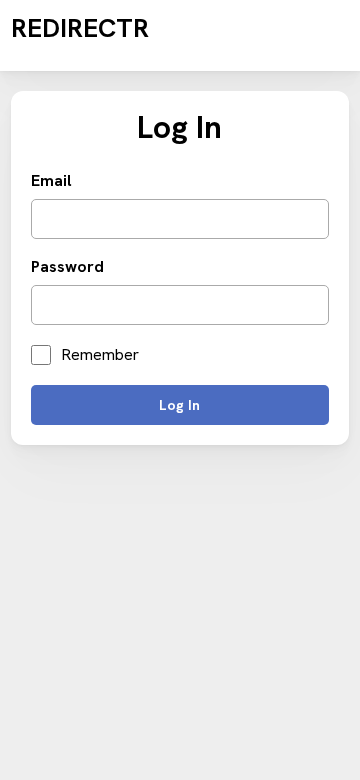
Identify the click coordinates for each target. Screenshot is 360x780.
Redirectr (80, 28)
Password (67, 267)
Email (51, 181)
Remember (100, 355)
